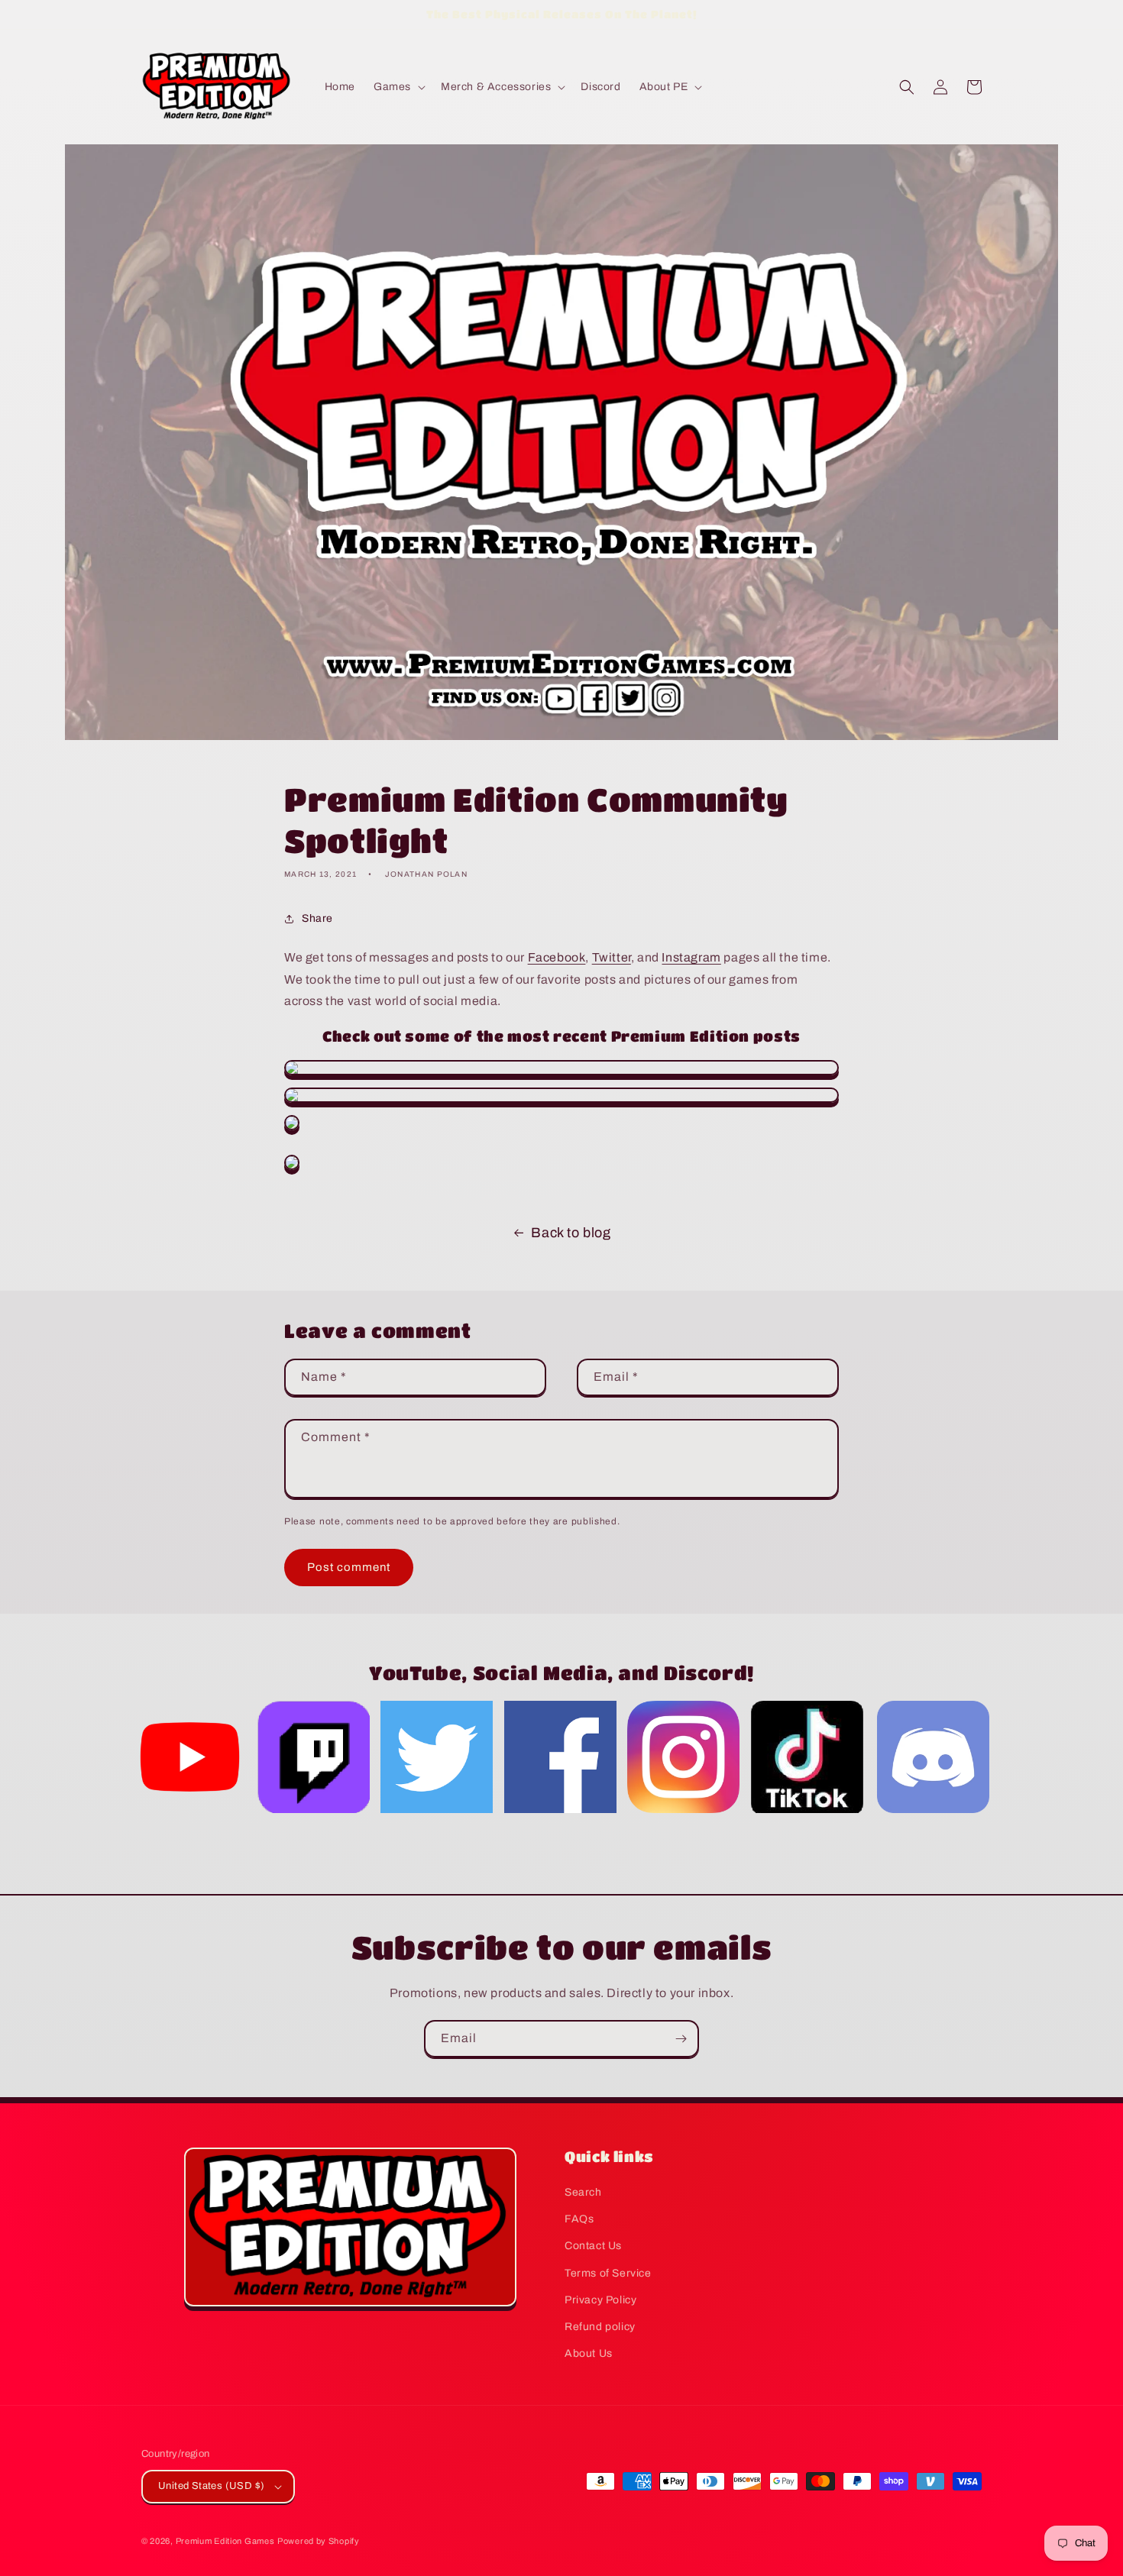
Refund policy (600, 2327)
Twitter (612, 957)
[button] (398, 87)
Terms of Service (608, 2273)
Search (583, 2192)
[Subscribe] (681, 2039)
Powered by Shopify (319, 2541)
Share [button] (317, 918)
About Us (589, 2353)
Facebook (557, 957)
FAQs (579, 2219)
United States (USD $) (211, 2486)
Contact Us (593, 2246)
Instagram (691, 957)
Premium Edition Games (225, 2541)
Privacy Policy (600, 2300)
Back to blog (571, 1233)
